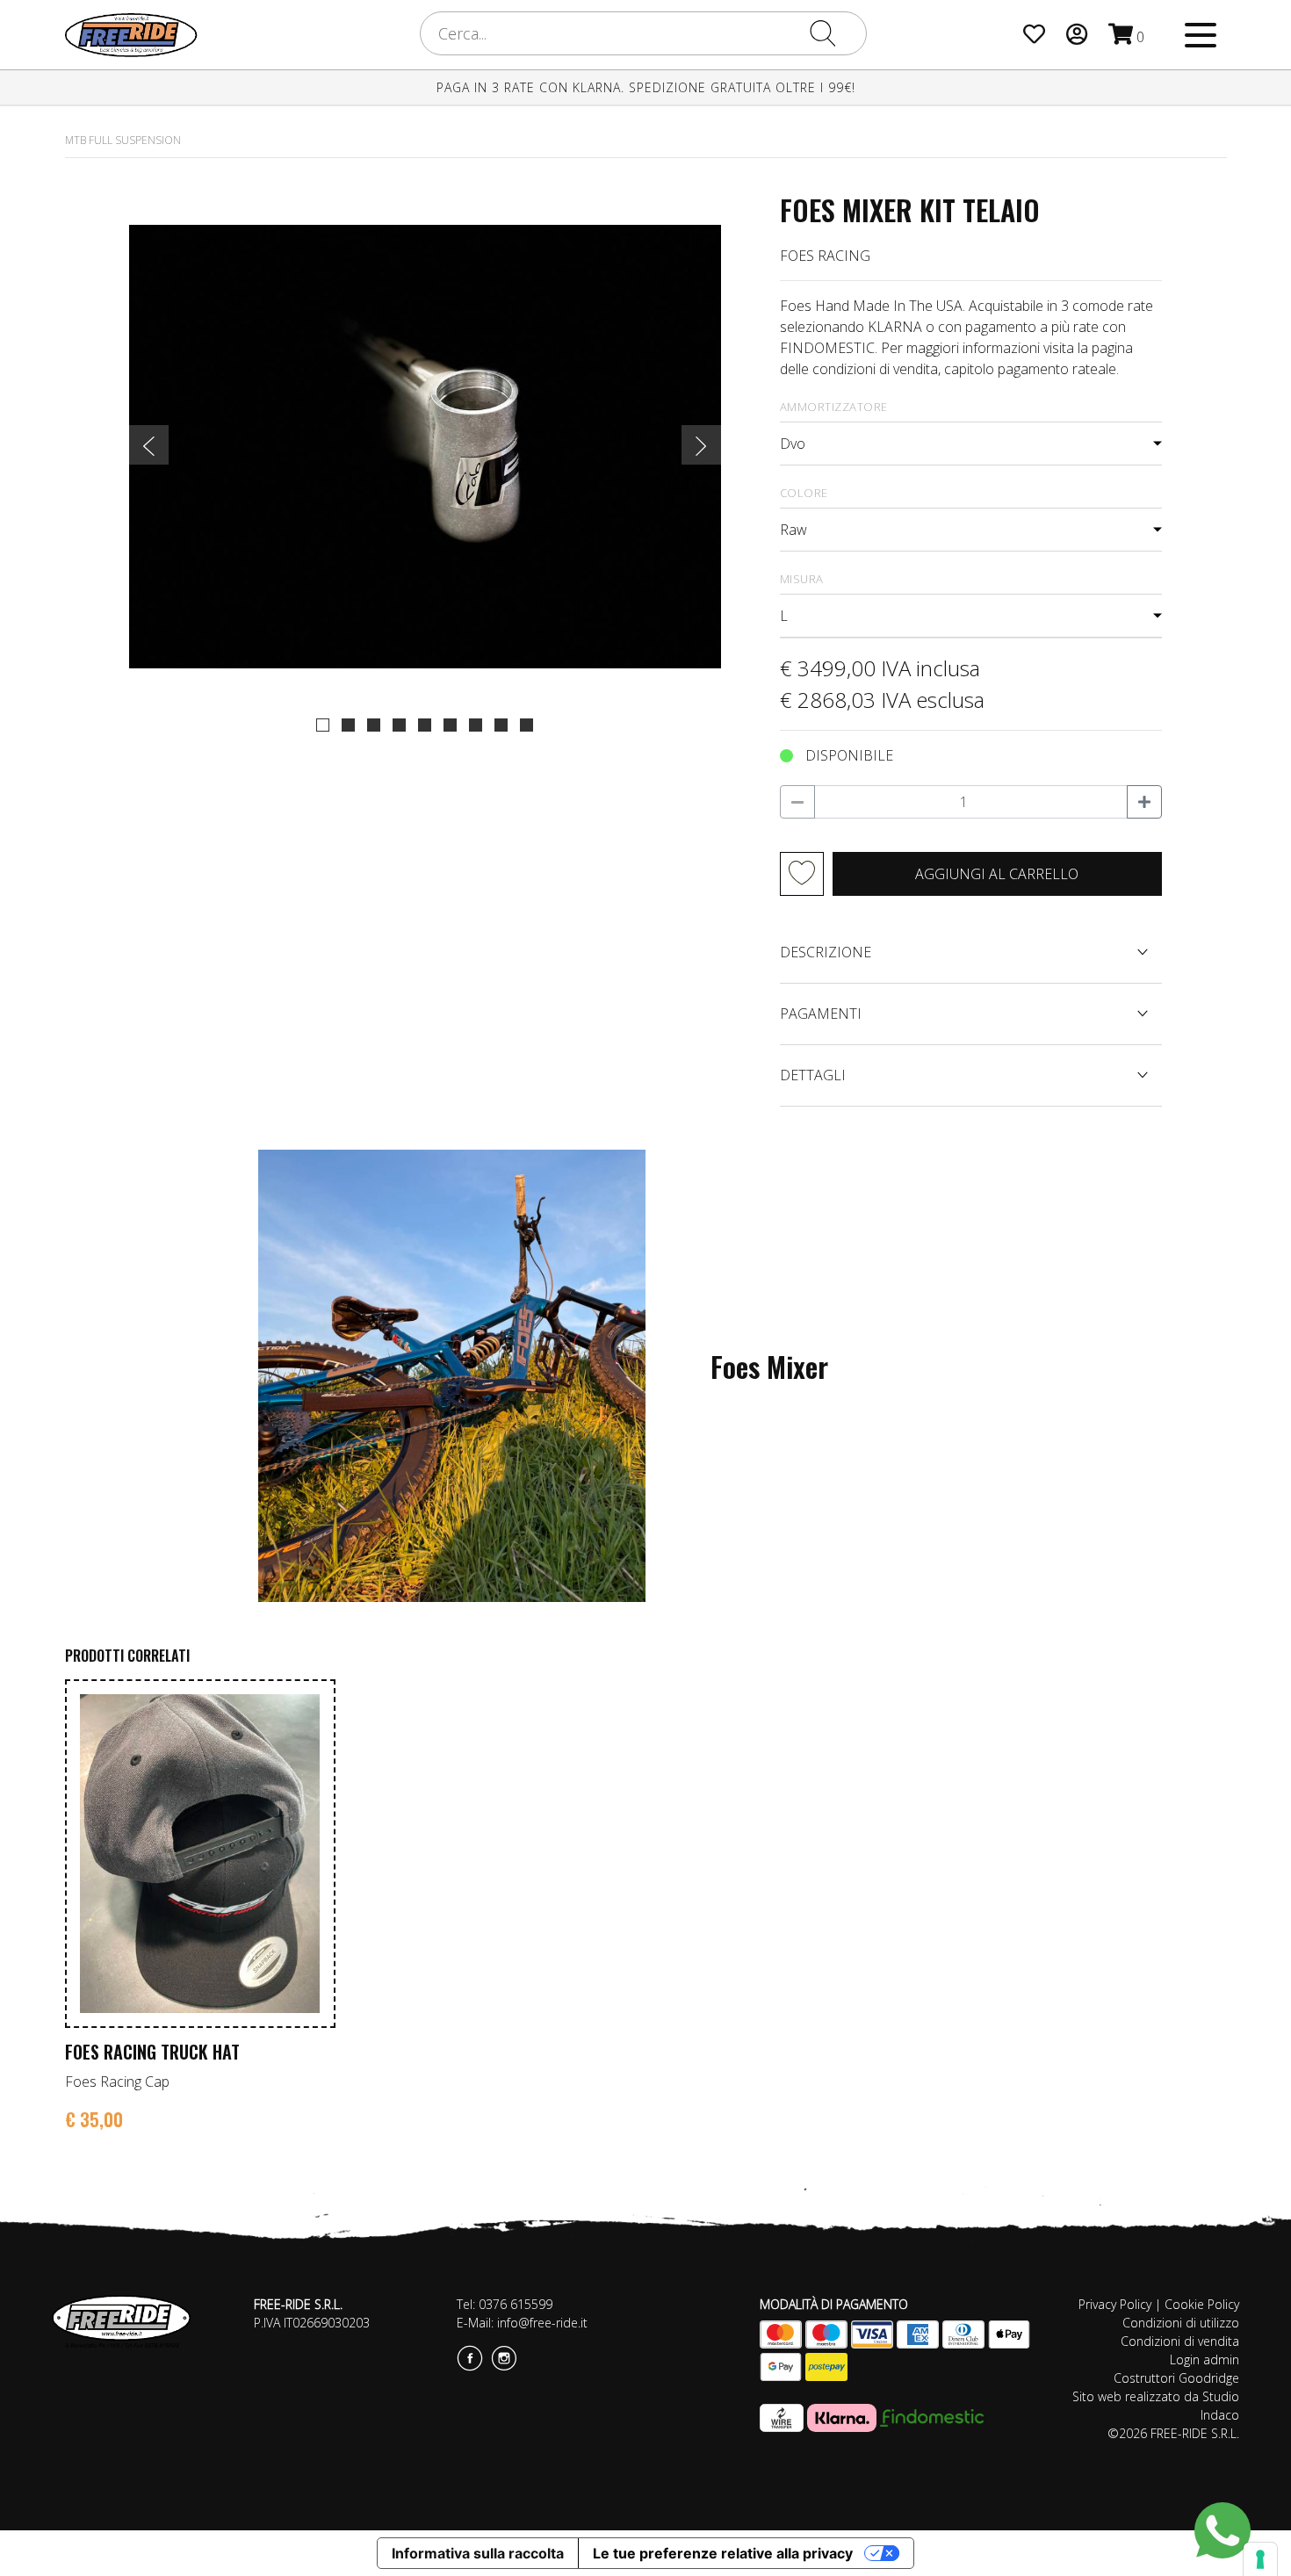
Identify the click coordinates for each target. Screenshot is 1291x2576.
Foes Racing (825, 256)
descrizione (826, 952)
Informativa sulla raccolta (478, 2553)
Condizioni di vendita (1180, 2341)
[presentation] (149, 445)
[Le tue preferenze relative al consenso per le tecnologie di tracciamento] (1260, 2559)
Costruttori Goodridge (1176, 2378)
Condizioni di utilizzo (1181, 2323)
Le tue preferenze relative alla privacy (723, 2553)
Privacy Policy (1115, 2304)
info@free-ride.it (542, 2323)
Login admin (1204, 2360)
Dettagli (813, 1075)
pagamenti (821, 1014)
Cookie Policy (1202, 2304)
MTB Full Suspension (123, 140)
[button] (323, 725)
